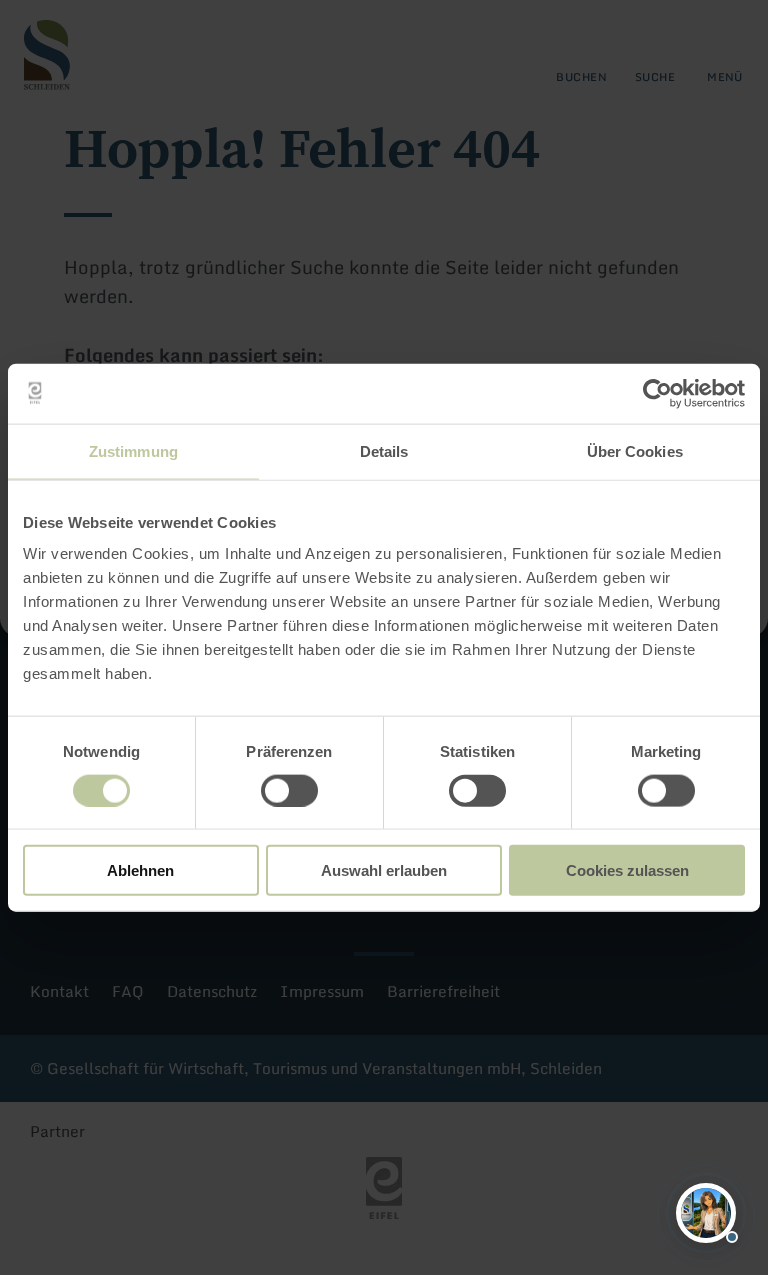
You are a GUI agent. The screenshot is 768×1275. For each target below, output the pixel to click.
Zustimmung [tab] (133, 450)
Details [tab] (384, 450)
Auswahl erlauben (384, 870)
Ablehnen (140, 870)
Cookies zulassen (627, 870)
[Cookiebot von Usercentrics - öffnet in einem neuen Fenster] (657, 393)
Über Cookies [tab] (635, 450)
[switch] (289, 790)
